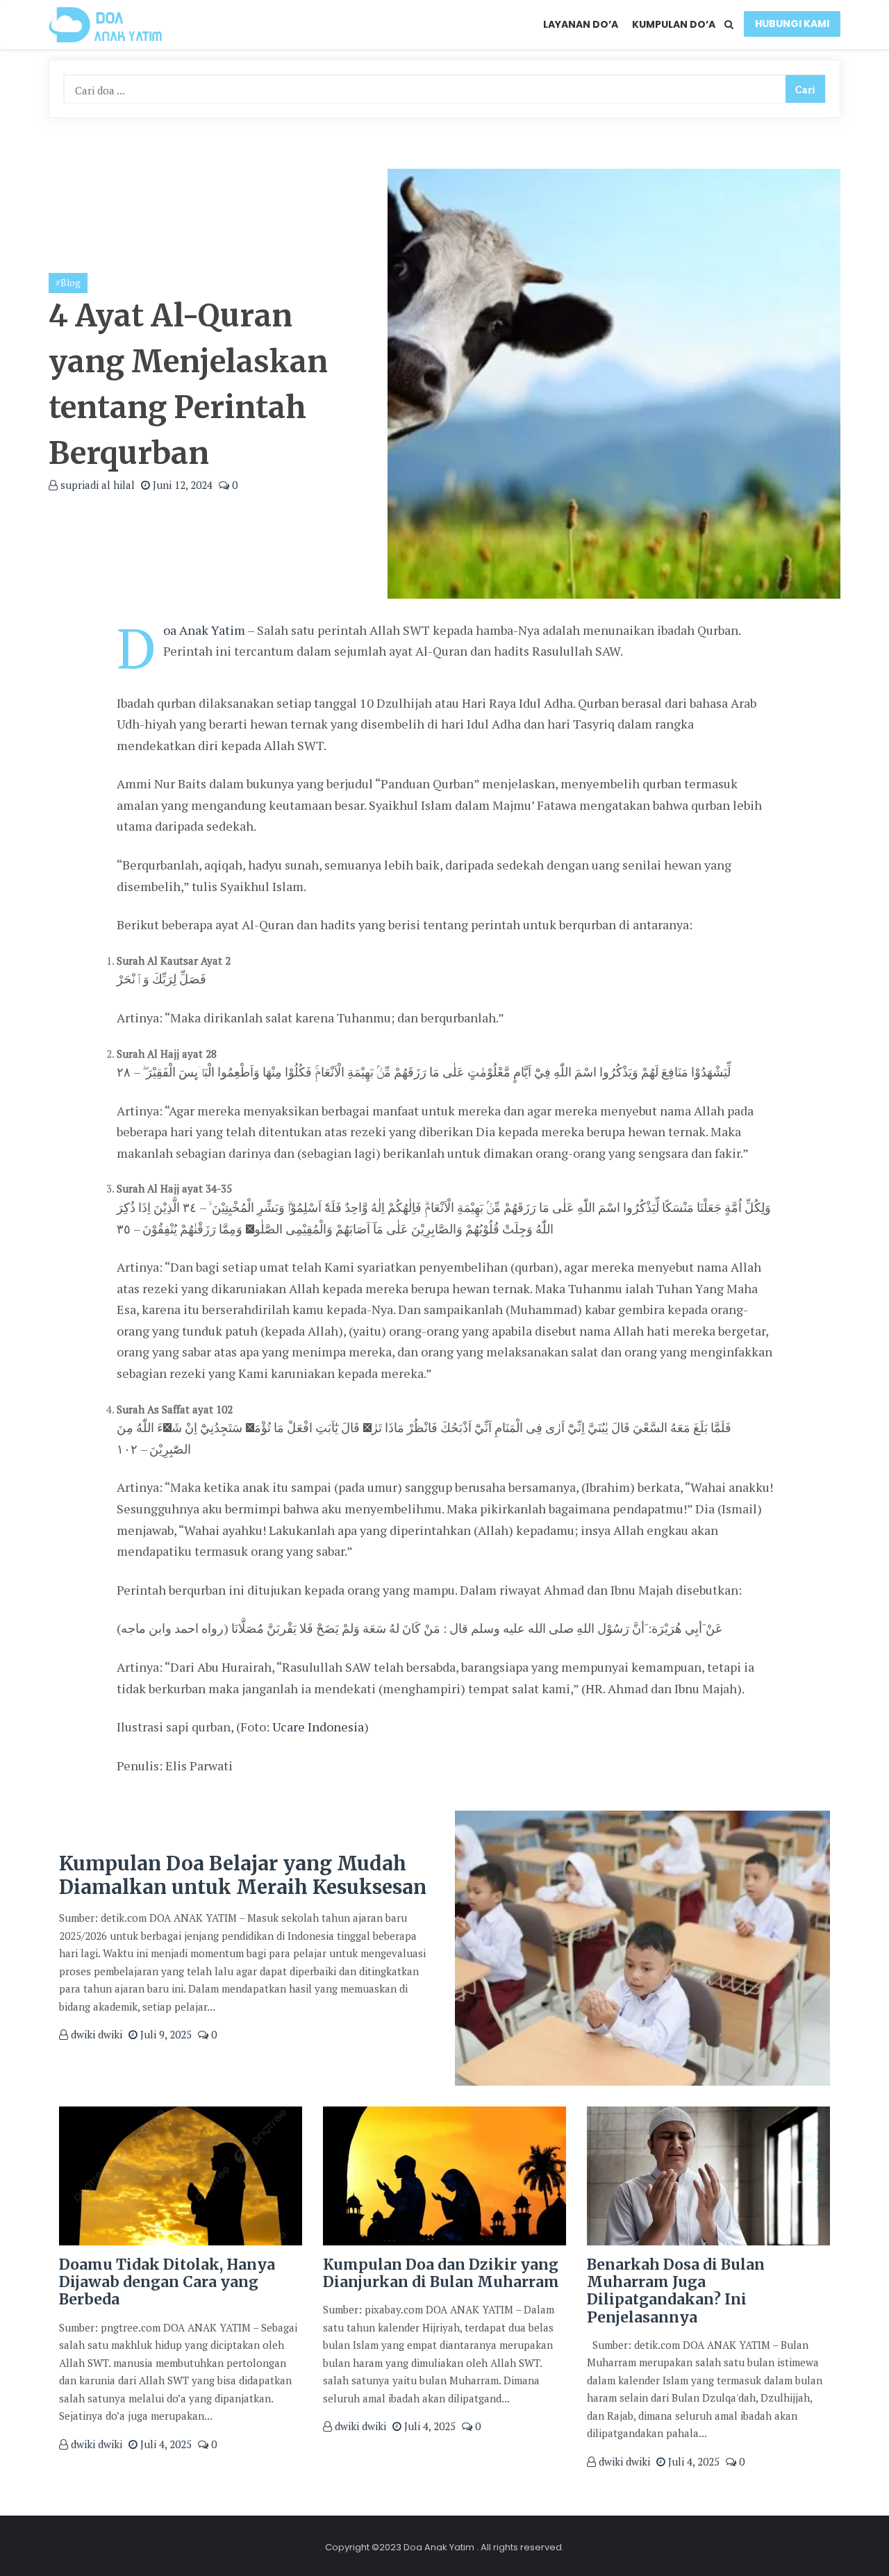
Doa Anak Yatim (204, 630)
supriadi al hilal (96, 485)
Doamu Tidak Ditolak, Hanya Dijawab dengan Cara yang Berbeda (167, 2282)
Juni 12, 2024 (181, 485)
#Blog (68, 283)
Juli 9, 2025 (165, 2034)
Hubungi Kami (792, 24)
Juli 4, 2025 (165, 2444)
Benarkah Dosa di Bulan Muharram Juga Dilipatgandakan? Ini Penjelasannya (676, 2291)
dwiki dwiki (95, 2034)
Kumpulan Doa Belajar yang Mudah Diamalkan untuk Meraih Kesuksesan (243, 1875)
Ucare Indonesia (318, 1727)
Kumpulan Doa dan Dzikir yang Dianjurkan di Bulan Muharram (441, 2273)
